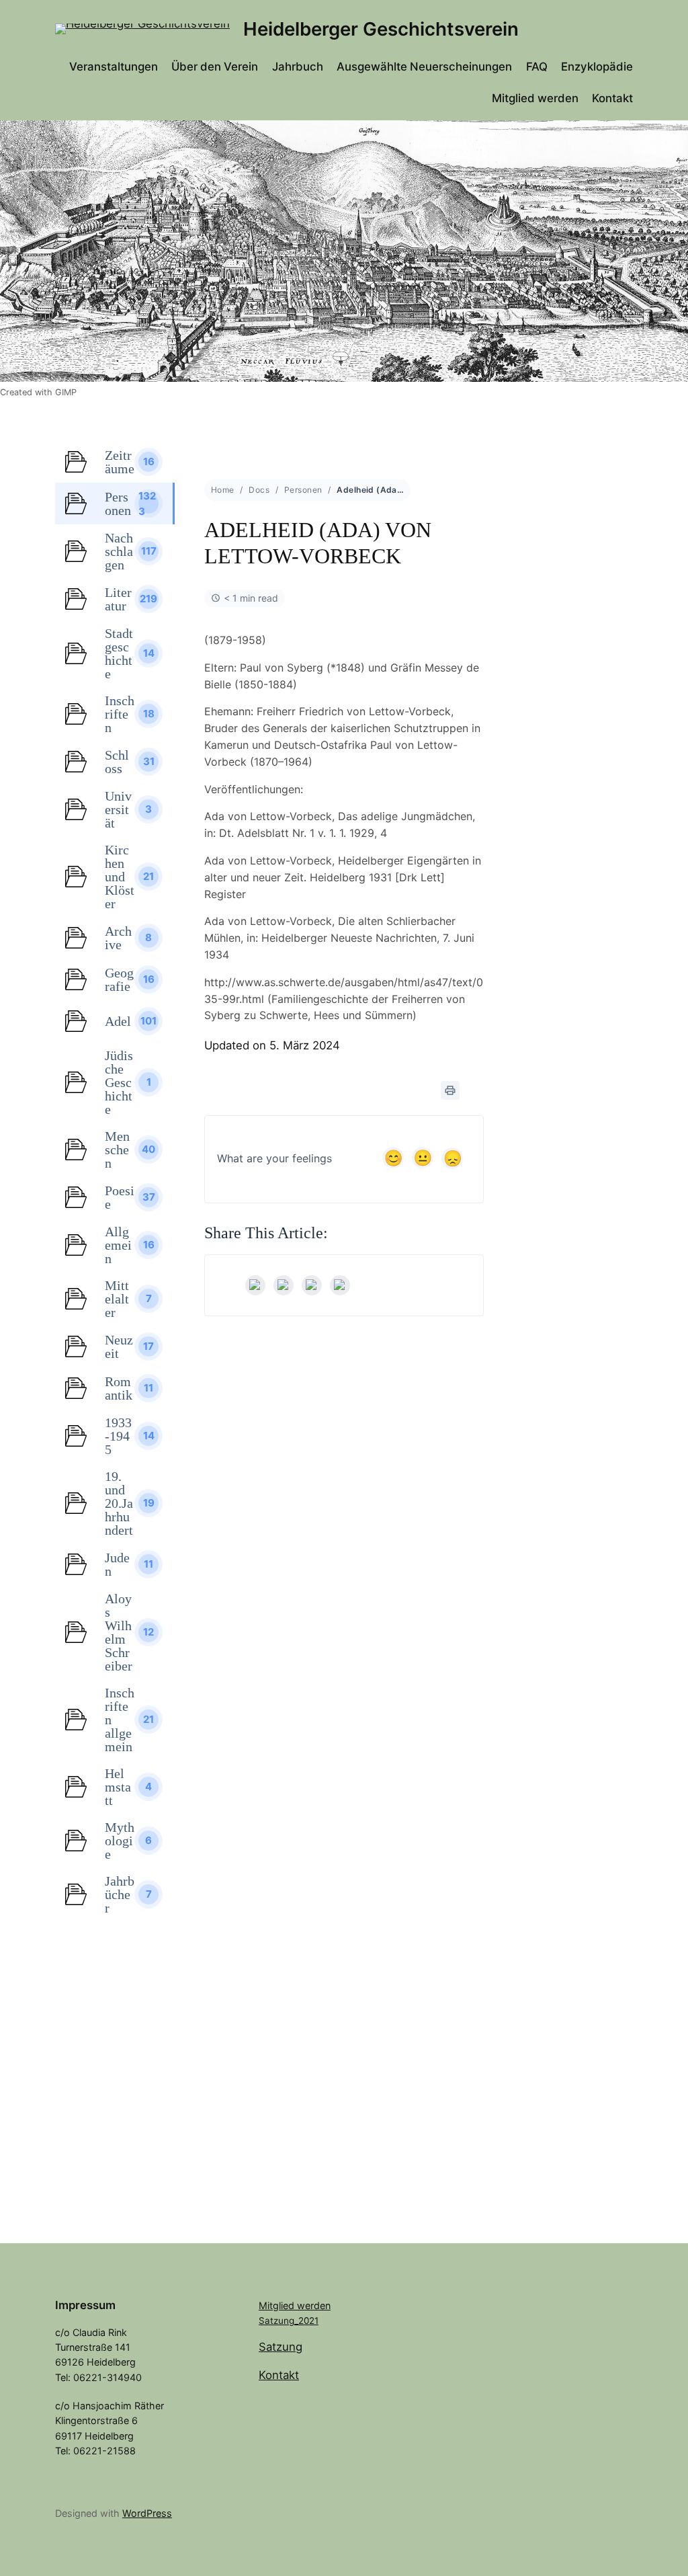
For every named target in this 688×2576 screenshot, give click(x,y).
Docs (259, 490)
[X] (284, 1285)
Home (223, 490)
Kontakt (279, 2375)
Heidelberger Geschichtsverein (381, 29)
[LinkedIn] (312, 1285)
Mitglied (278, 2305)
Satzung (281, 2347)
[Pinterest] (340, 1285)
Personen (303, 490)
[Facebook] (255, 1285)
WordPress (147, 2513)
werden (314, 2305)
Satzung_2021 (289, 2321)
